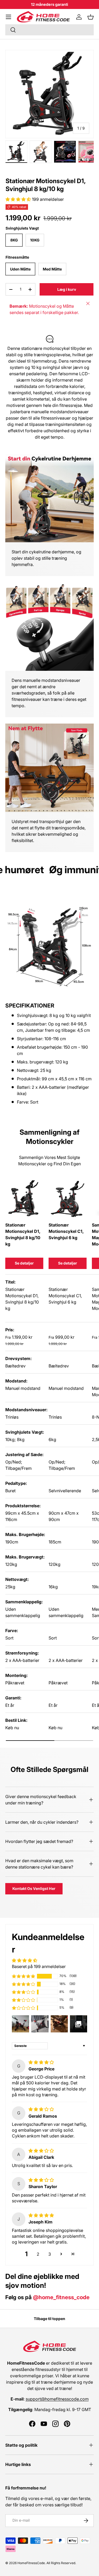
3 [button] (50, 2254)
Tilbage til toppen (49, 2319)
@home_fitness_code (61, 2297)
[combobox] (49, 30)
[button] (91, 17)
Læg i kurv (67, 289)
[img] (41, 2062)
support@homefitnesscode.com (57, 2399)
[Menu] (8, 17)
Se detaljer (24, 1263)
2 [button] (38, 2254)
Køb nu (12, 1728)
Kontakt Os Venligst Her (34, 1888)
